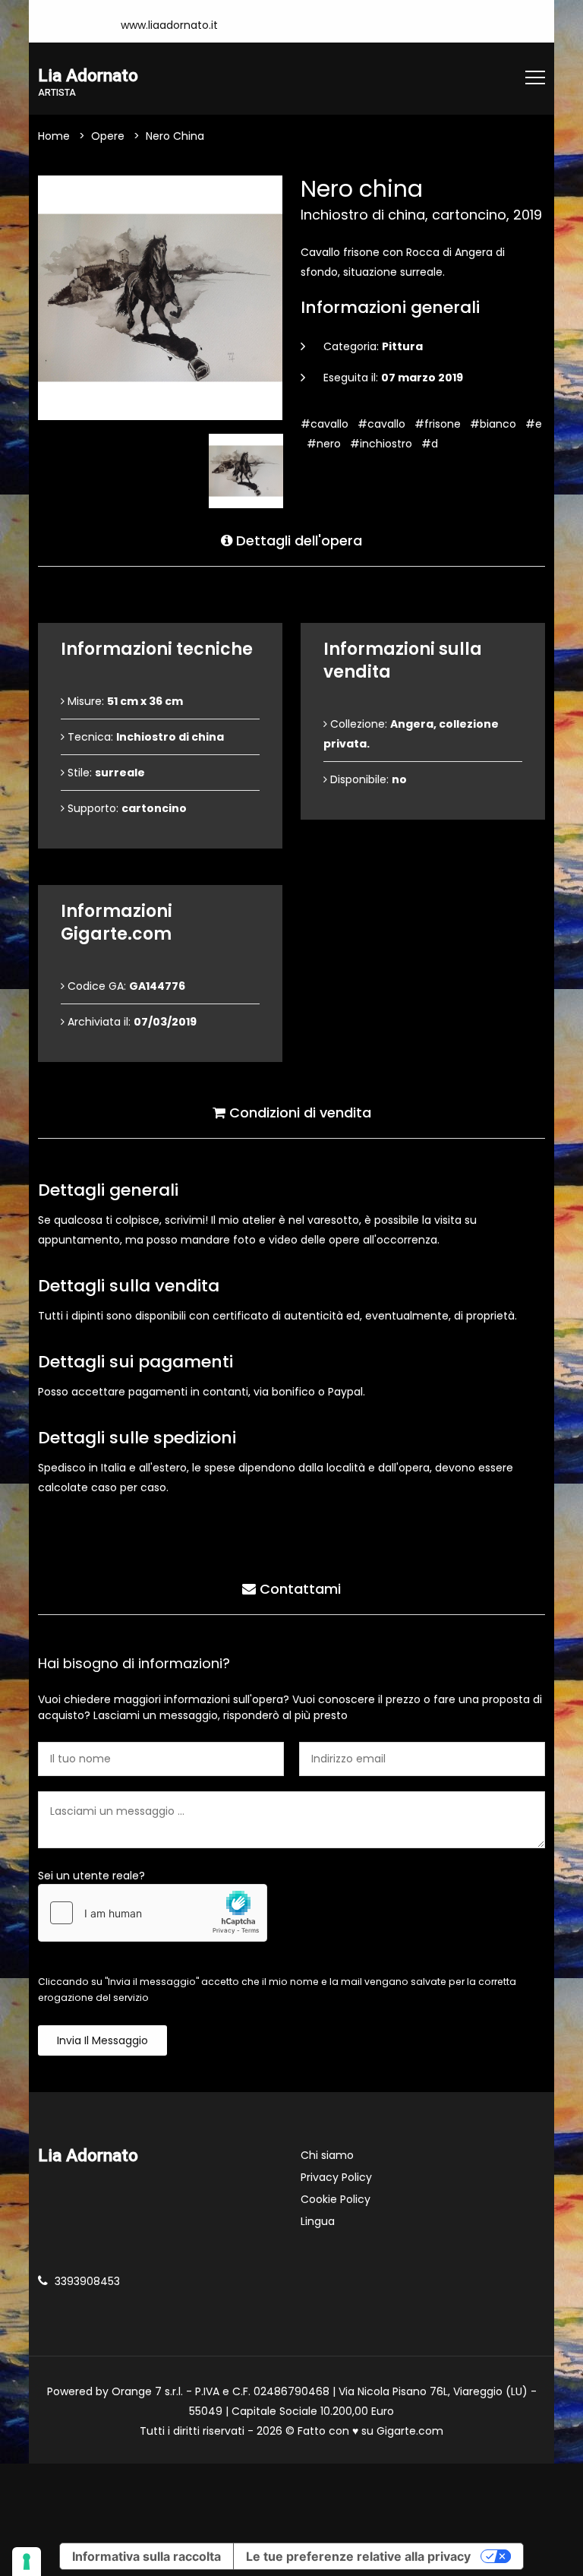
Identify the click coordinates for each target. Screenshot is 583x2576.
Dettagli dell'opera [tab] (297, 540)
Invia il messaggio (102, 2040)
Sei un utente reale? (91, 1876)
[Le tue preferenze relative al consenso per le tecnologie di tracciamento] (27, 2562)
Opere (108, 136)
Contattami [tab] (298, 1589)
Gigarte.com (410, 2431)
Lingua (318, 2221)
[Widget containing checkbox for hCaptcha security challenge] (153, 1913)
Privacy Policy (336, 2177)
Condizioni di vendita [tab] (298, 1113)
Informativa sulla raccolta (147, 2556)
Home (54, 136)
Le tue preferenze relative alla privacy (358, 2556)
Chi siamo (327, 2155)
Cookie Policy (336, 2199)
